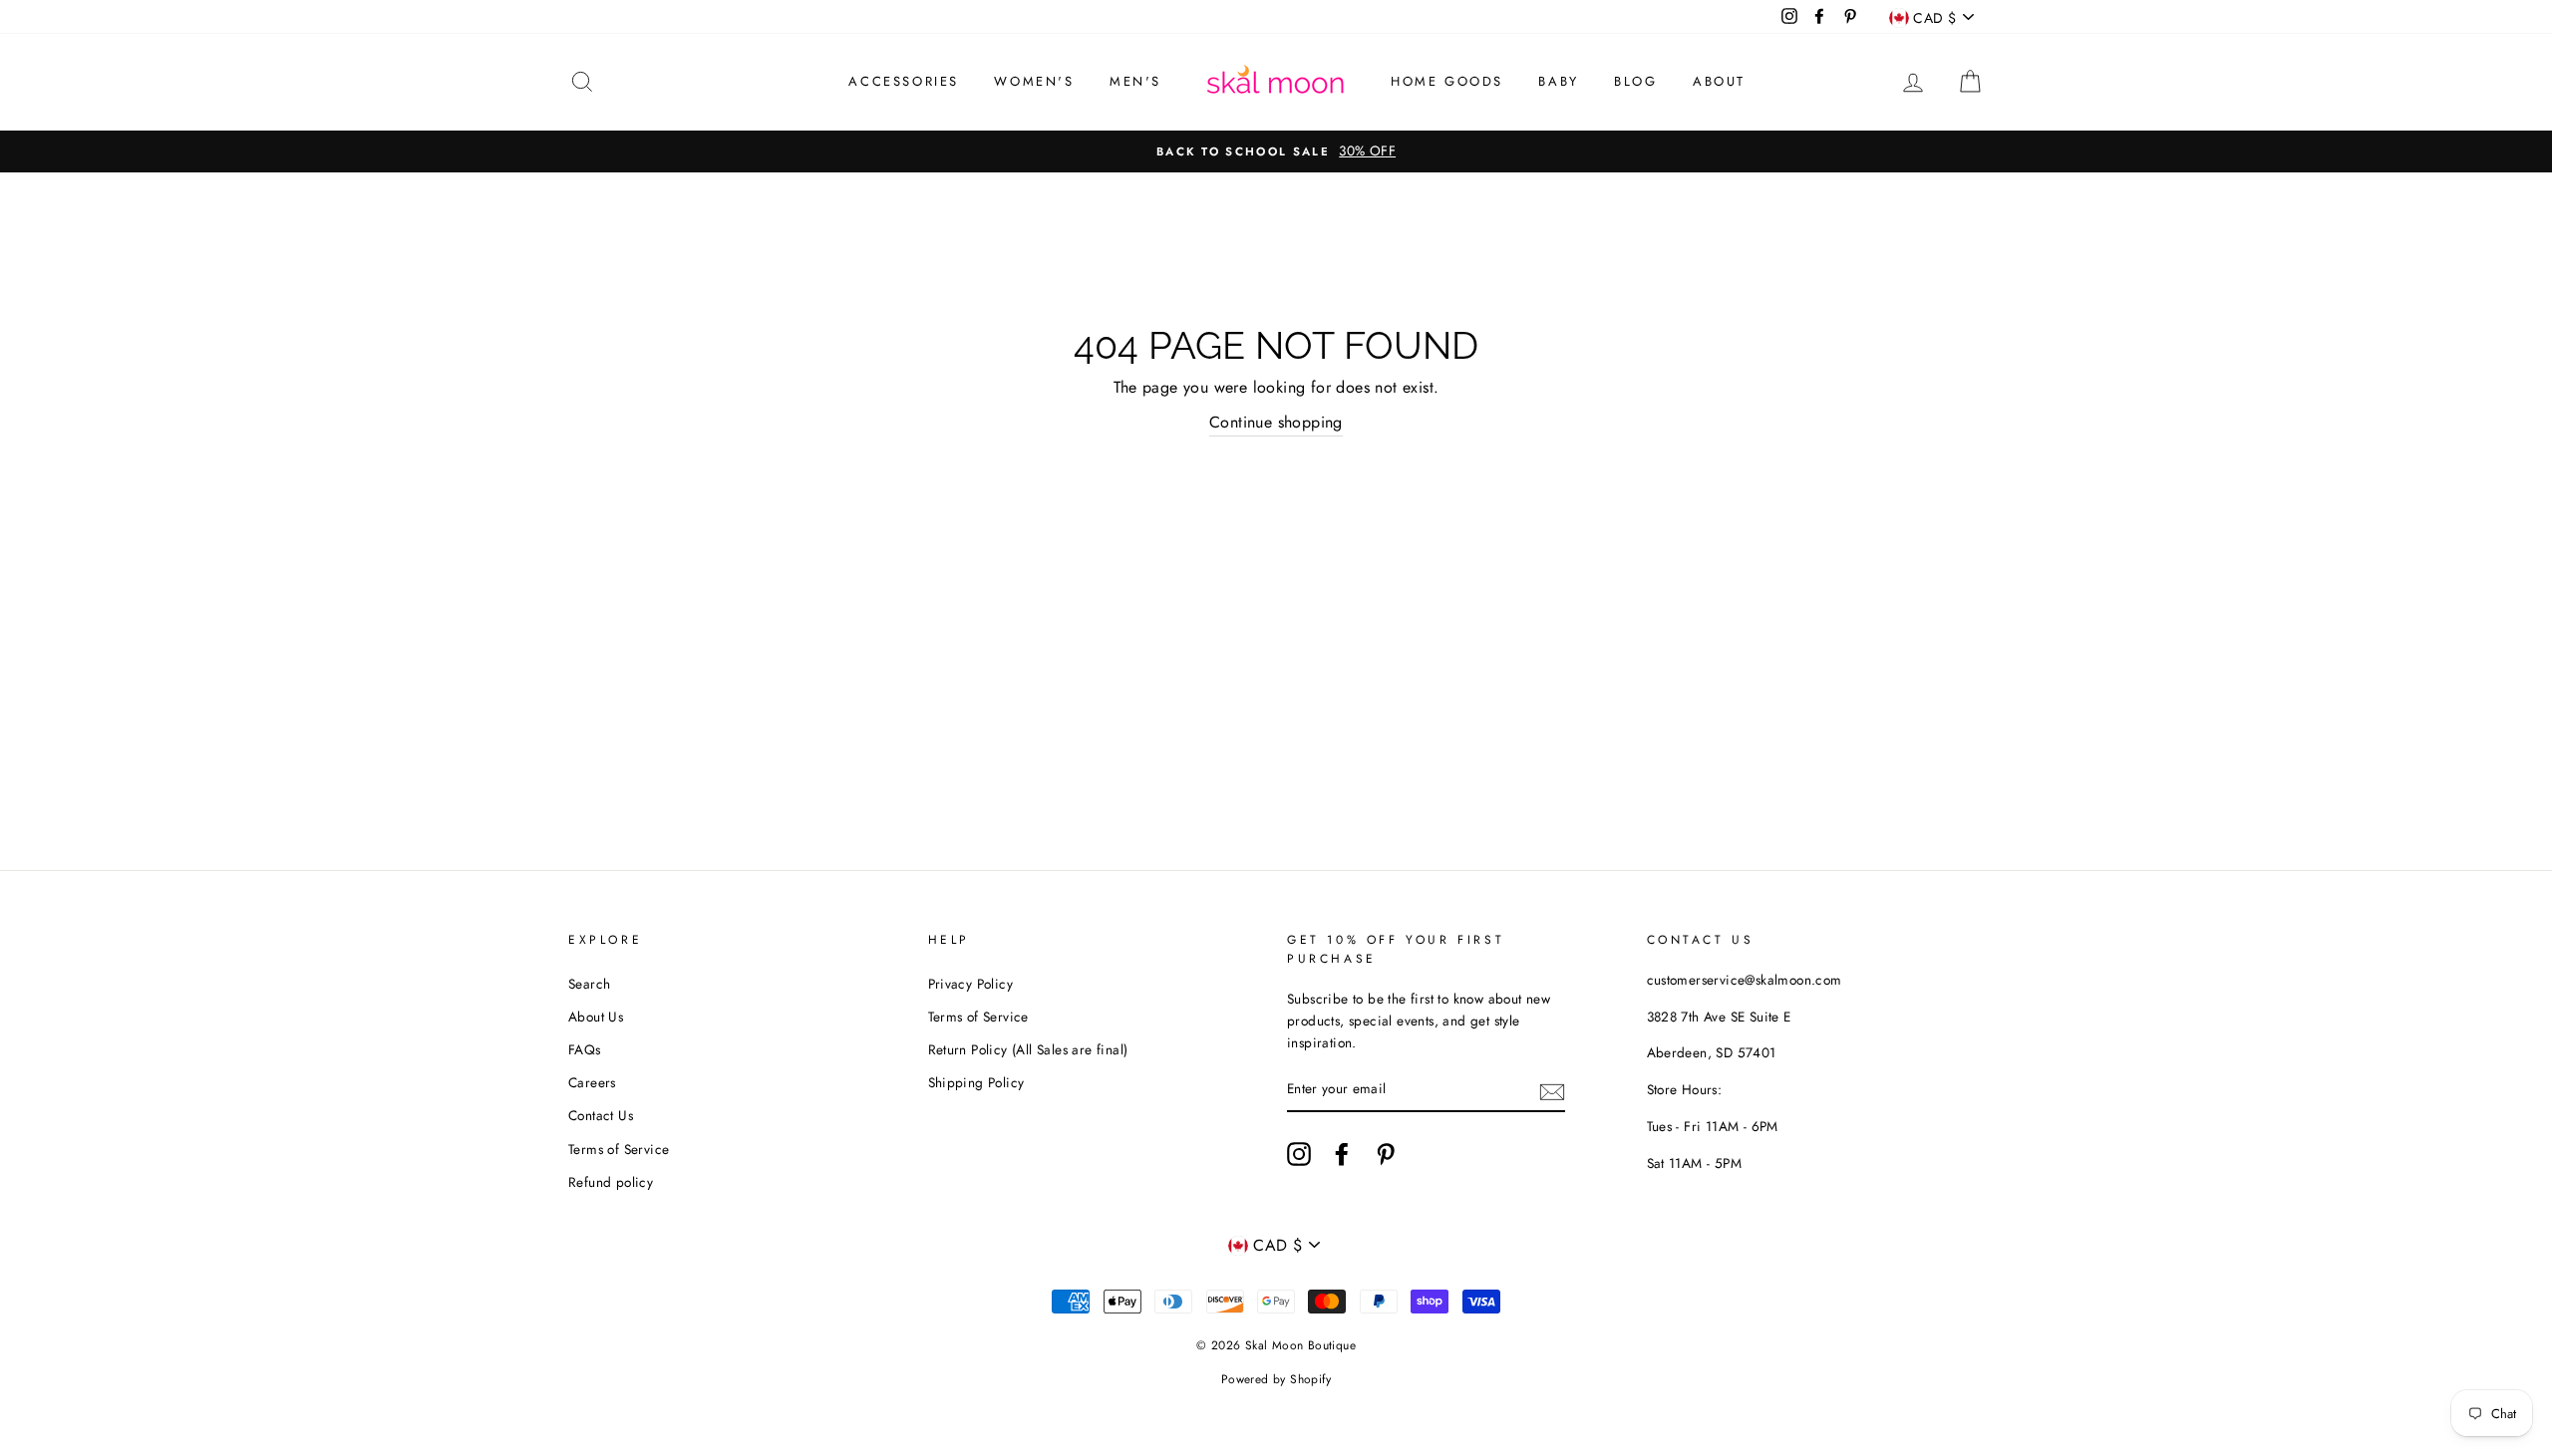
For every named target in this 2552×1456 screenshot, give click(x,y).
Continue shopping (1276, 422)
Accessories (904, 81)
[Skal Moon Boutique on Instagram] (1299, 1154)
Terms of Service (619, 1149)
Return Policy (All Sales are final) (1028, 1049)
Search (589, 984)
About (1719, 81)
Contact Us (601, 1115)
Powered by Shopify (1276, 1379)
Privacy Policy (971, 984)
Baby (1558, 81)
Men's (1135, 81)
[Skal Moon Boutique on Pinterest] (1386, 1154)
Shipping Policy (976, 1082)
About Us (596, 1017)
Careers (592, 1082)
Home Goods (1447, 81)
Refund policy (611, 1182)
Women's (1034, 81)
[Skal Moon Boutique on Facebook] (1342, 1154)
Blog (1635, 81)
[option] (1276, 151)
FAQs (585, 1049)
